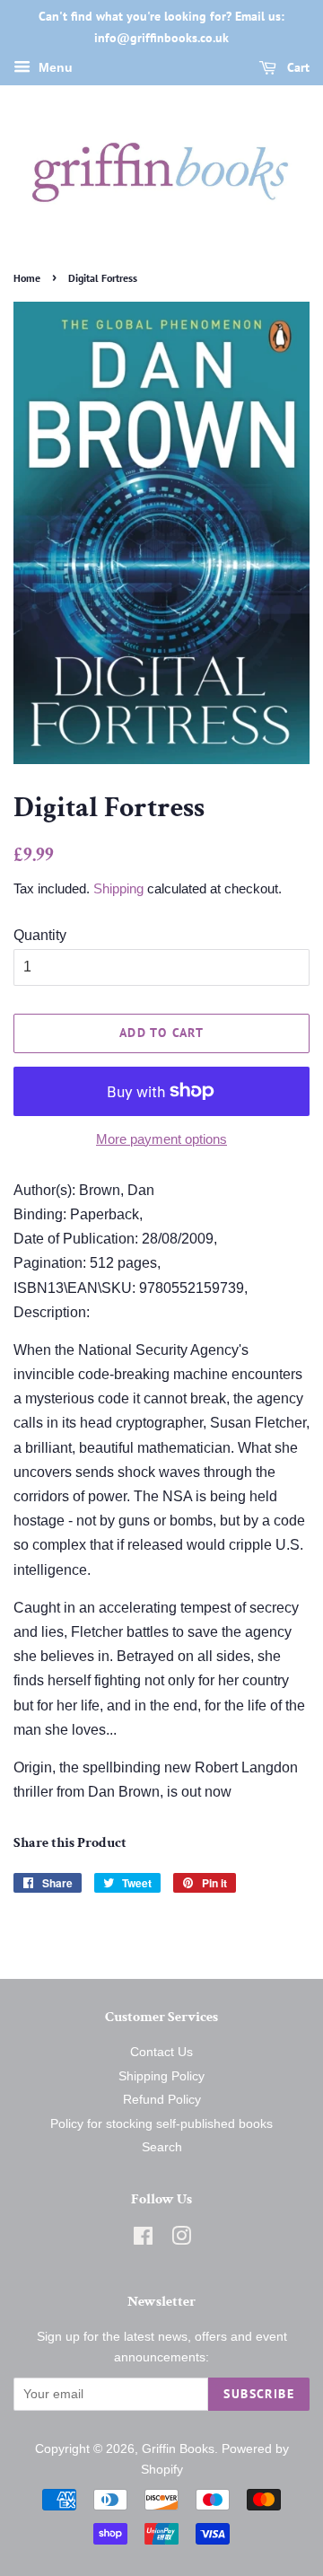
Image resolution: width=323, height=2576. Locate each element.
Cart (297, 67)
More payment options (161, 1139)
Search (162, 2147)
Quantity (40, 935)
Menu (54, 67)
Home (27, 278)
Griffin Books (178, 2449)
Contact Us (161, 2052)
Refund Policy (162, 2100)
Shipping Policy (161, 2076)
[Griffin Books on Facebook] (143, 2240)
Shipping (118, 888)
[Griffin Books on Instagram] (181, 2240)
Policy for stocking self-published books (161, 2124)
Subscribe (259, 2394)
